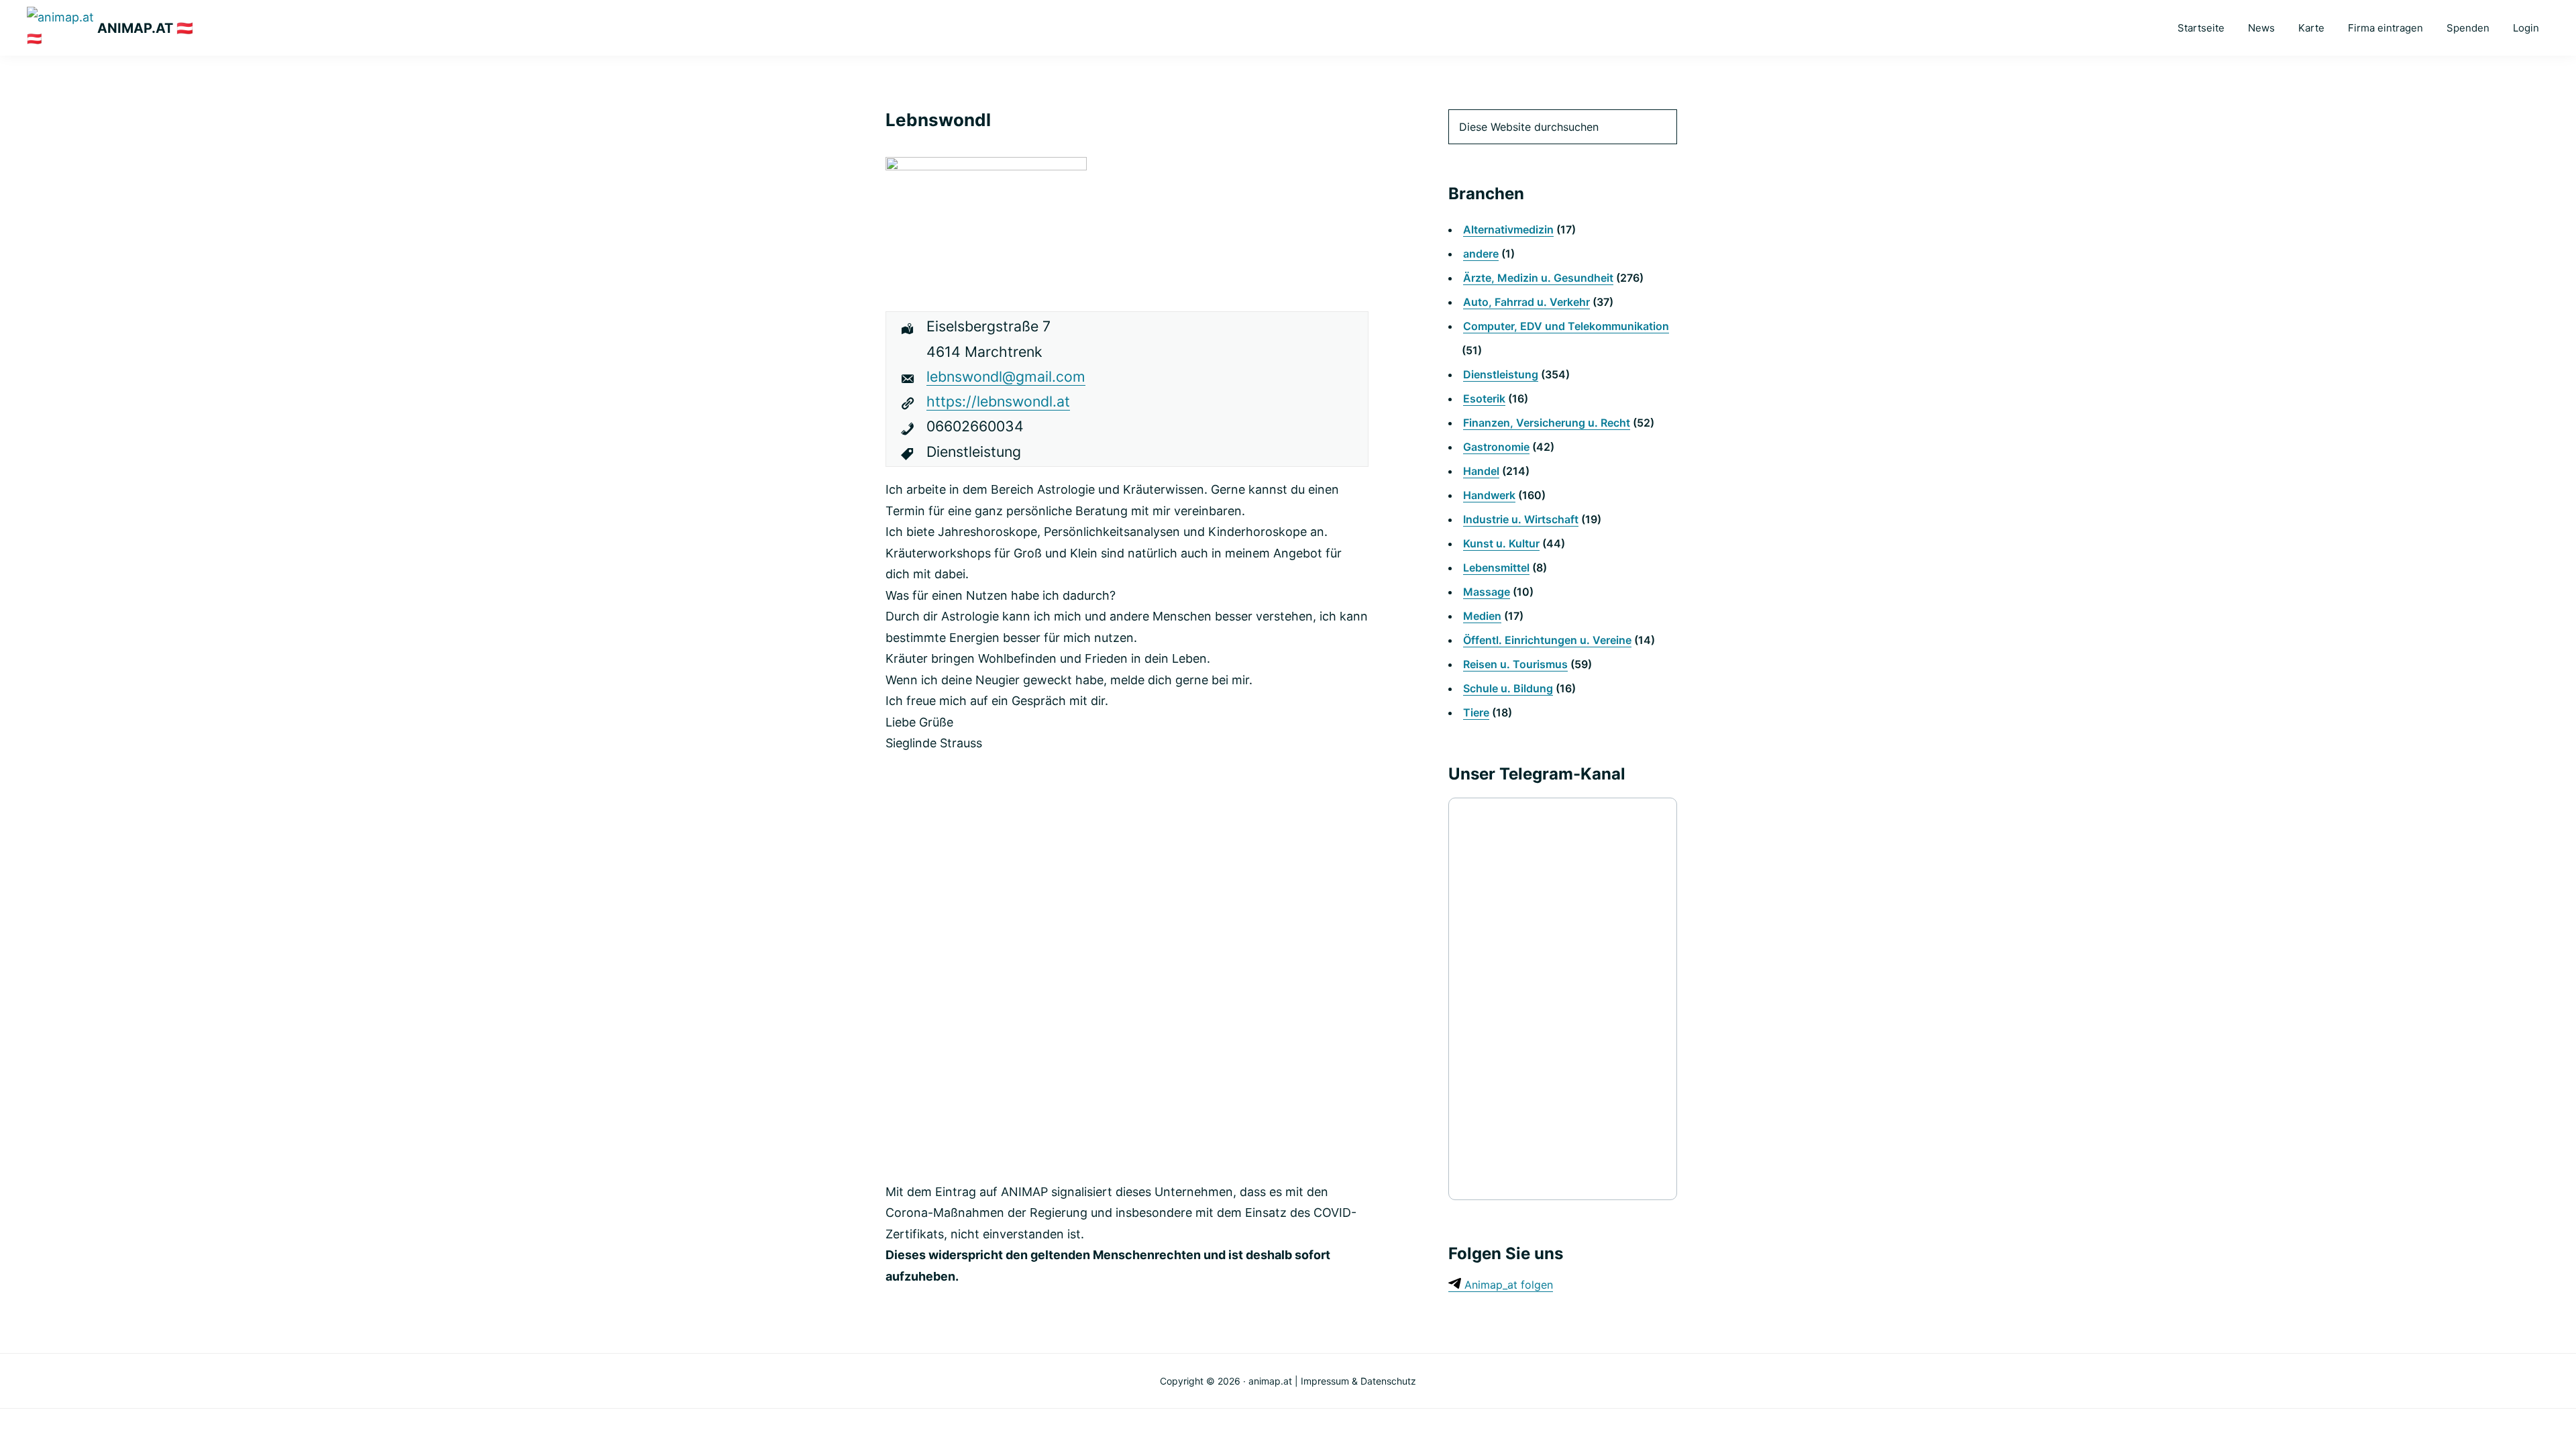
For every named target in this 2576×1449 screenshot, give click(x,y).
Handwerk (1489, 495)
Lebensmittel (1496, 568)
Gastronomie (1496, 447)
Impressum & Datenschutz (1358, 1381)
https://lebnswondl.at (998, 401)
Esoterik (1484, 398)
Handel (1481, 471)
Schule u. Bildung (1508, 688)
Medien (1482, 616)
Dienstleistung (1501, 374)
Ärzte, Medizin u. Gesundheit (1538, 278)
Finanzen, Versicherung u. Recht (1547, 423)
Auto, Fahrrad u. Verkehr (1526, 302)
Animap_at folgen (1507, 1285)
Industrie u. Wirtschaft (1521, 519)
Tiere (1476, 712)
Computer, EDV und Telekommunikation (1566, 326)
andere (1481, 254)
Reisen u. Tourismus (1515, 664)
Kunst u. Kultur (1501, 543)
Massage (1487, 592)
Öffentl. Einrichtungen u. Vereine (1547, 640)
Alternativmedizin (1508, 229)
